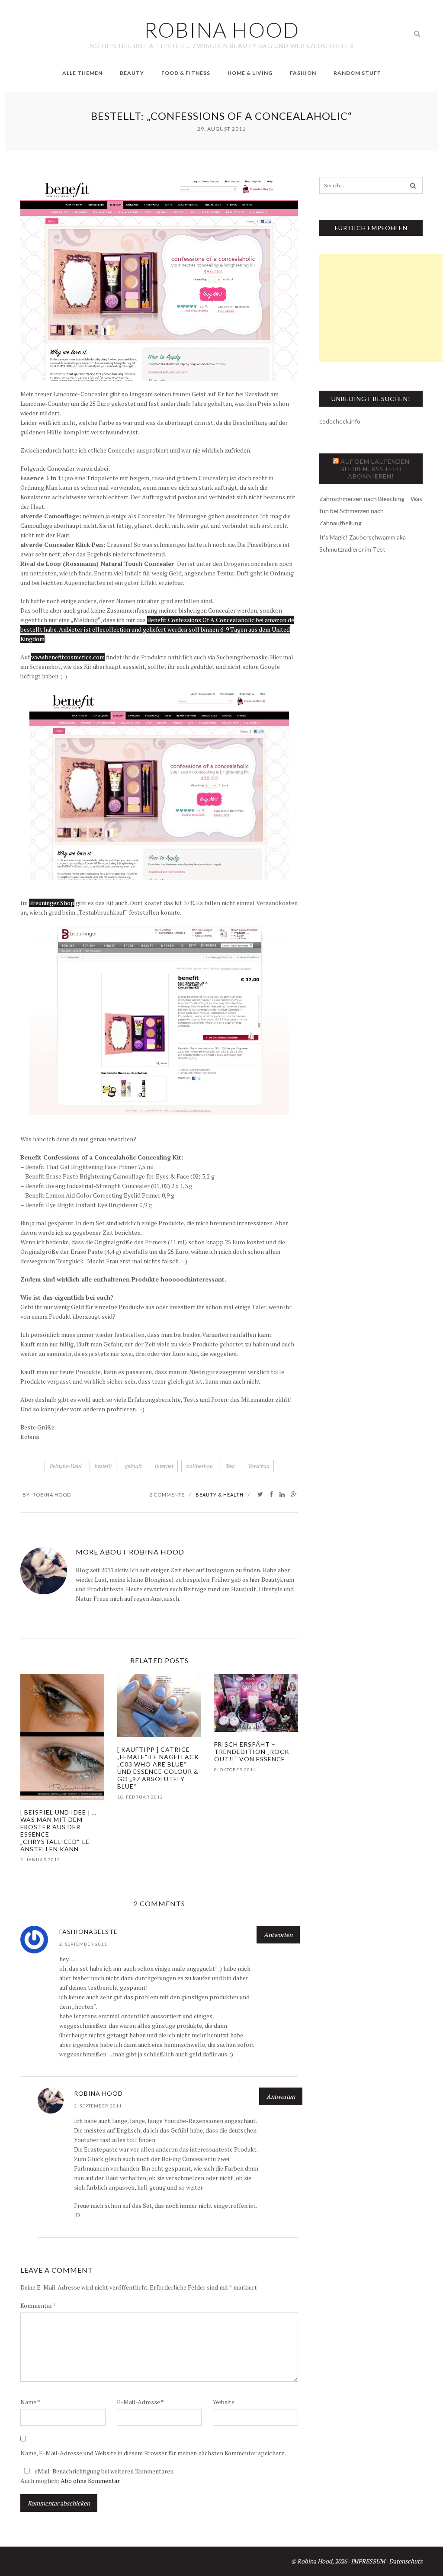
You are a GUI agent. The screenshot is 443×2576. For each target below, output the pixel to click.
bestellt (103, 1466)
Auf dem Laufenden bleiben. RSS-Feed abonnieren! (375, 469)
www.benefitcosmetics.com (68, 657)
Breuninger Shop (52, 903)
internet (164, 1466)
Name (30, 2402)
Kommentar (38, 2305)
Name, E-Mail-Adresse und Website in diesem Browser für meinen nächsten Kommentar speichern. (153, 2453)
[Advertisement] (381, 308)
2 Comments (167, 1495)
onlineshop (199, 1466)
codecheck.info (340, 421)
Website (224, 2402)
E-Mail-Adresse (140, 2402)
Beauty (132, 73)
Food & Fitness (186, 73)
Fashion (303, 73)
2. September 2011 (83, 1944)
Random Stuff (357, 73)
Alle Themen (82, 73)
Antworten (278, 1935)
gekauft (133, 1466)
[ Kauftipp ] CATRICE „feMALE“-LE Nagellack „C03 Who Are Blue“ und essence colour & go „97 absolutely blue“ (158, 1768)
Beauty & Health (220, 1495)
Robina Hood (52, 1495)
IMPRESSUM (368, 2561)
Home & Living (250, 73)
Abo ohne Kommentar (90, 2481)
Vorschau (258, 1466)
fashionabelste (88, 1932)
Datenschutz (406, 2561)
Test (230, 1466)
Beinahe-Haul (65, 1466)
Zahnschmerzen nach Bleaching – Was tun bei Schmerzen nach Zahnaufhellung (371, 511)
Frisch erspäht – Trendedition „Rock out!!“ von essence (252, 1752)
